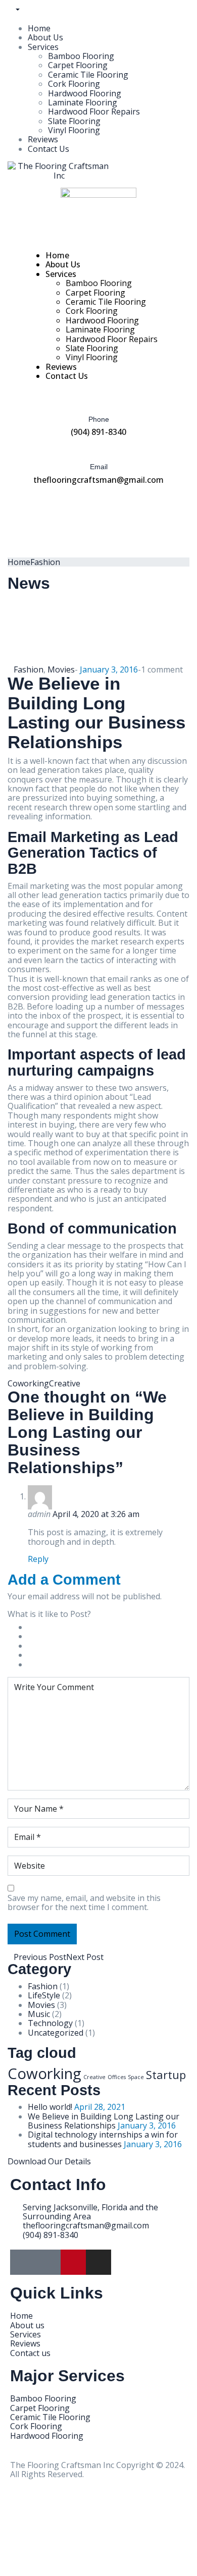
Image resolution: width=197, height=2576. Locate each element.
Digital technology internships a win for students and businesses (103, 2139)
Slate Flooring (74, 121)
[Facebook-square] (48, 2262)
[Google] (23, 2262)
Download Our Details (49, 2161)
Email (99, 467)
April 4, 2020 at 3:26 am (96, 1514)
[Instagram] (98, 2262)
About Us (45, 37)
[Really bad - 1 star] (31, 1627)
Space (136, 2077)
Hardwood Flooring (85, 93)
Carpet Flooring (78, 65)
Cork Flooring (74, 84)
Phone (99, 419)
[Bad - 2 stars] (34, 1636)
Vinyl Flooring (74, 130)
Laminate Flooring (83, 102)
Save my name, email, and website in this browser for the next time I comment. (84, 1903)
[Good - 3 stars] (37, 1646)
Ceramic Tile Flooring (88, 75)
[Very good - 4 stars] (40, 1655)
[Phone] (98, 399)
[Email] (98, 446)
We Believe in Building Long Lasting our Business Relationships (104, 2121)
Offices (117, 2077)
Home (39, 28)
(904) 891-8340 (98, 432)
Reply (38, 1559)
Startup (166, 2075)
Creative (65, 1383)
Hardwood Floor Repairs (94, 111)
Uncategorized (56, 2033)
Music (39, 2014)
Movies (61, 669)
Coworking (28, 1383)
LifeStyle (44, 1995)
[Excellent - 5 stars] (43, 1664)
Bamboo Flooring (81, 56)
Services (43, 47)
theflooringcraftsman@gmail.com (98, 480)
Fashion (45, 562)
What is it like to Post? (49, 1614)
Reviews (43, 139)
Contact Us (48, 149)
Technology (50, 2023)
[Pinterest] (73, 2262)
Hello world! (50, 2107)
